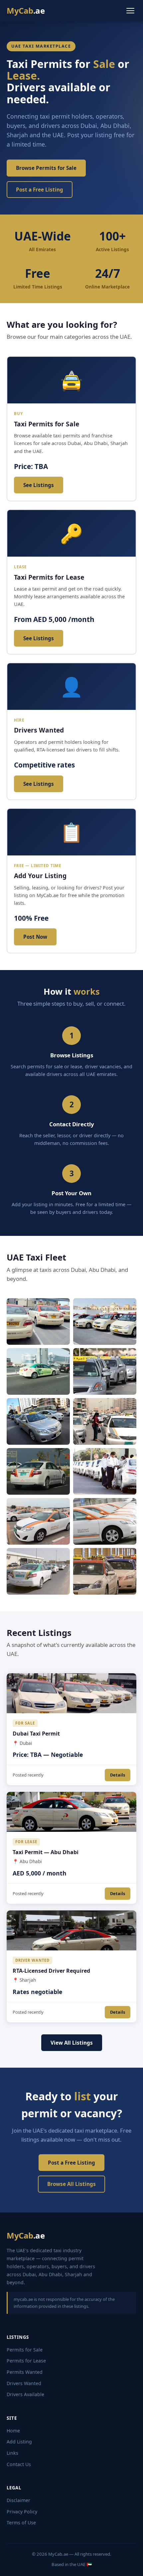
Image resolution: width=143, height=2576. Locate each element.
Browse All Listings (71, 2184)
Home (13, 2431)
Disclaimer (18, 2500)
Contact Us (19, 2464)
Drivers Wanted (24, 2383)
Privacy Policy (22, 2512)
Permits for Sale (25, 2350)
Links (12, 2453)
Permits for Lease (26, 2361)
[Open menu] (130, 11)
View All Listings (72, 2043)
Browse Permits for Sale (46, 168)
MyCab (26, 10)
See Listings (39, 485)
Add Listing (19, 2442)
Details (118, 1775)
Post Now (35, 937)
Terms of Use (21, 2523)
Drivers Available (25, 2394)
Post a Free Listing (40, 190)
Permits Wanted (25, 2372)
